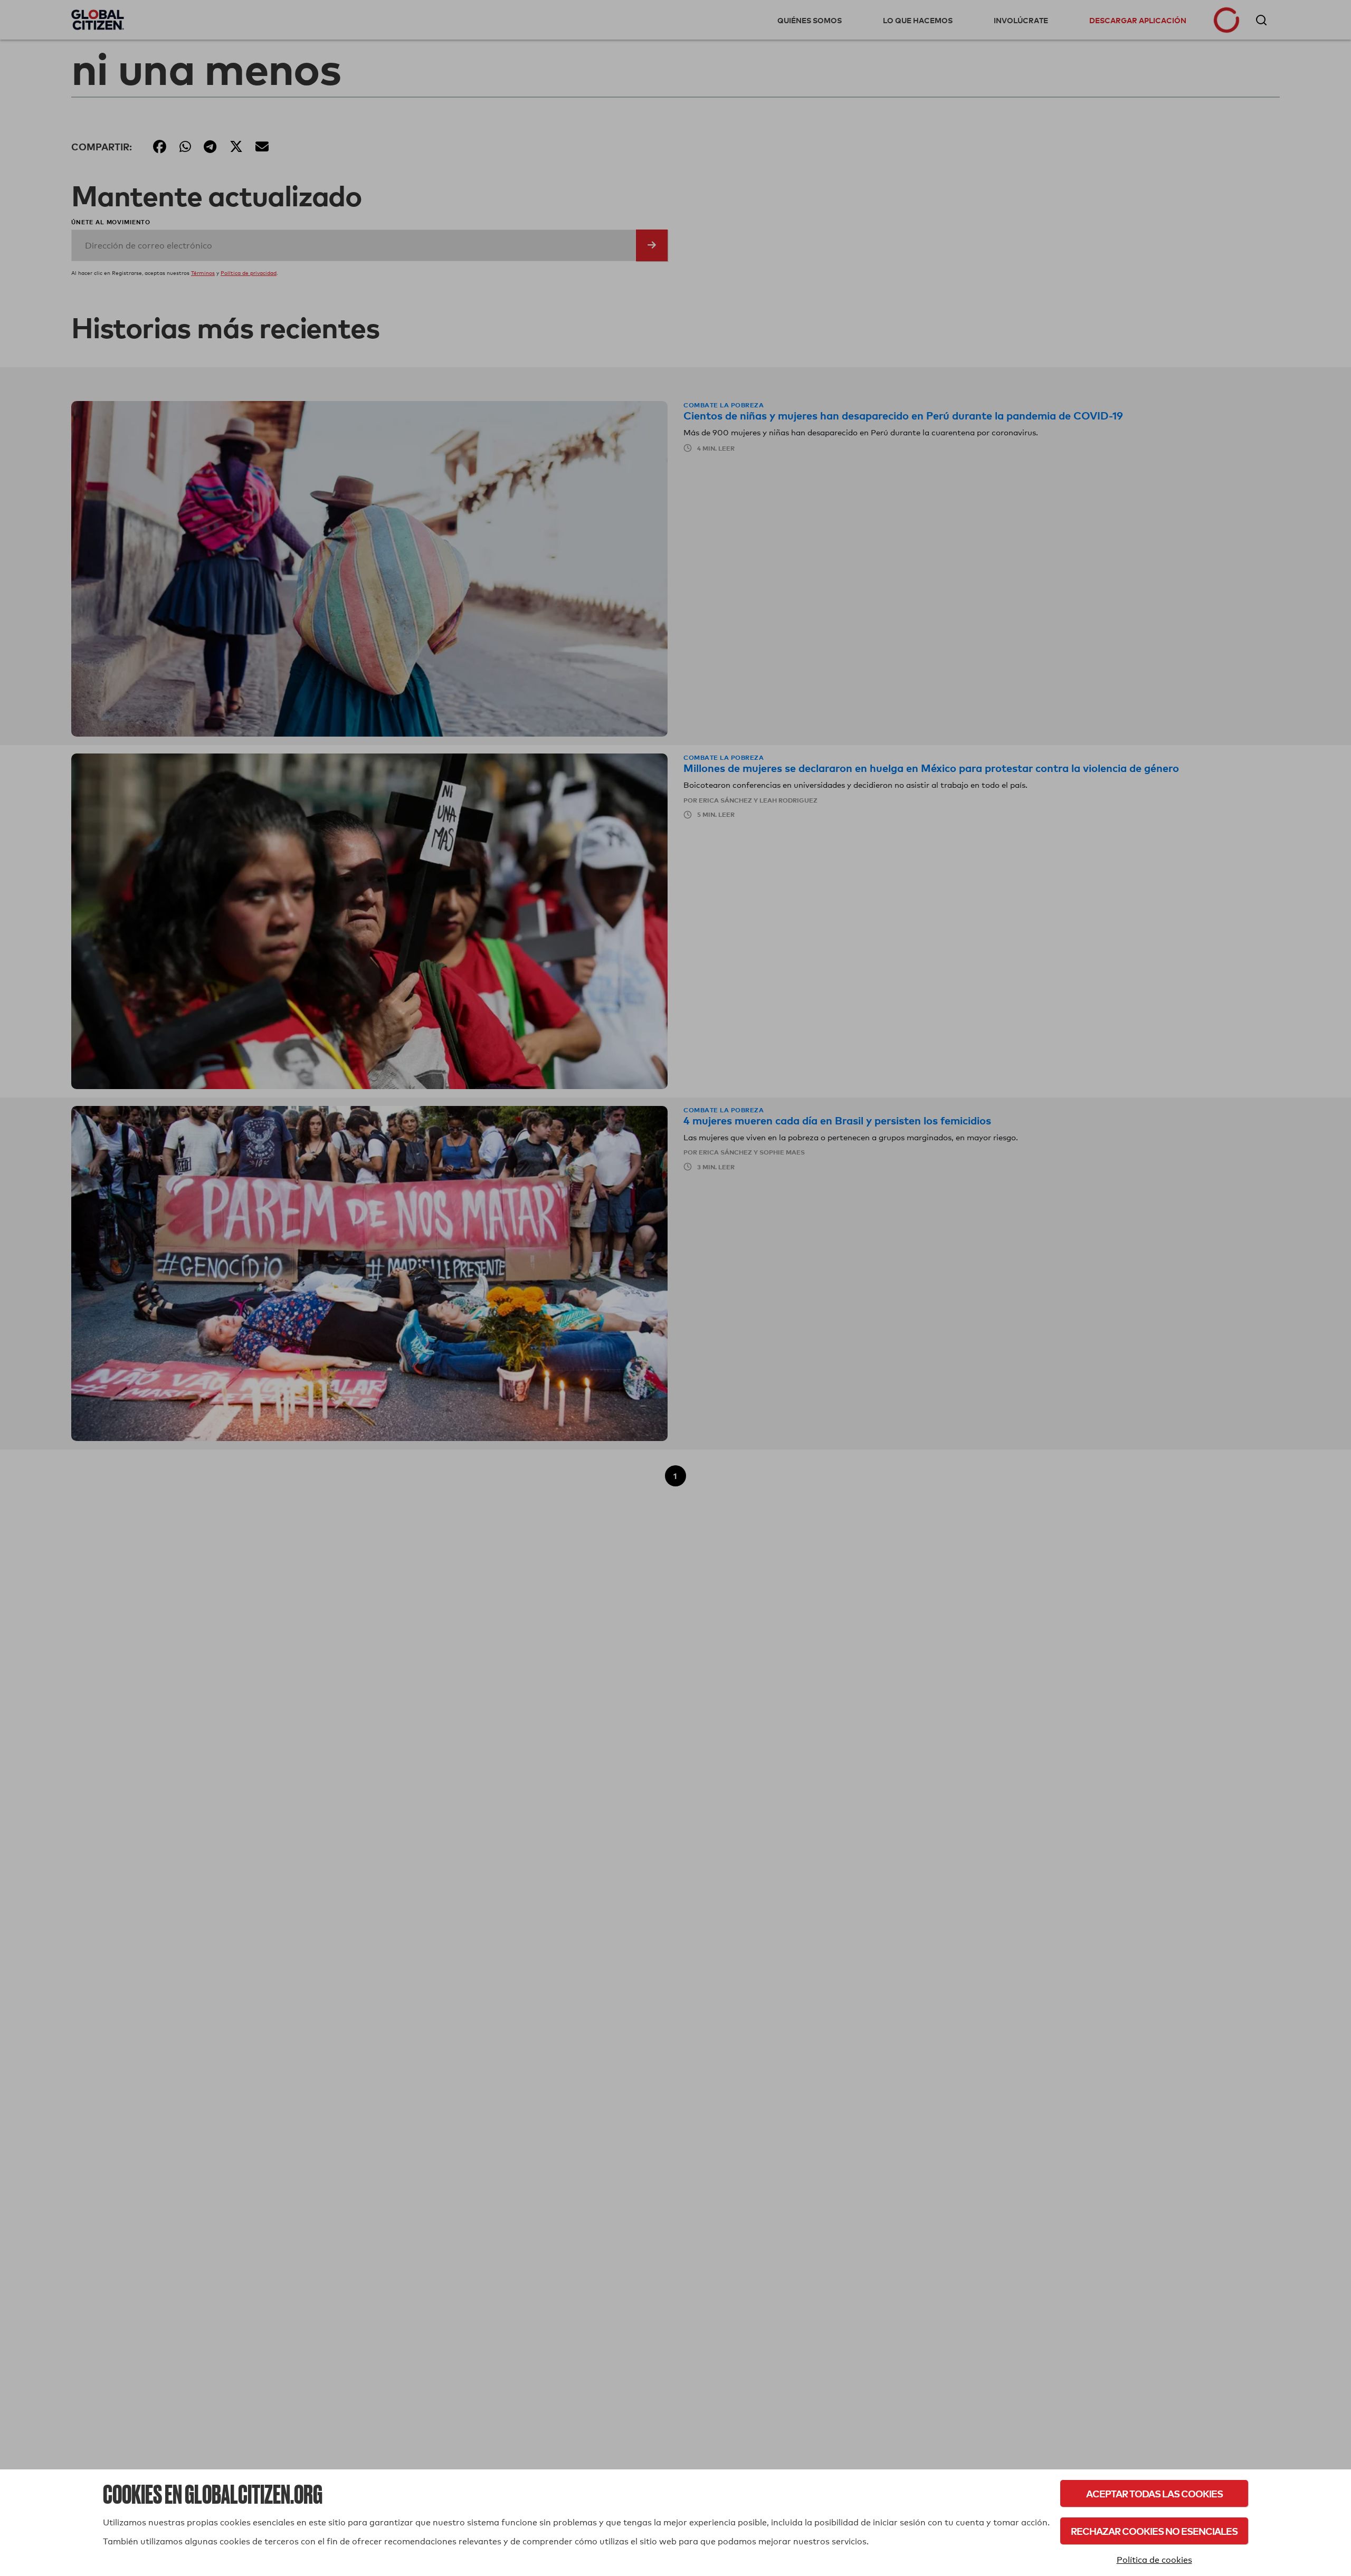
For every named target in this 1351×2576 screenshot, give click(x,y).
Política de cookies (1154, 2560)
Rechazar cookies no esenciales (1154, 2531)
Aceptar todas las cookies (1154, 2493)
